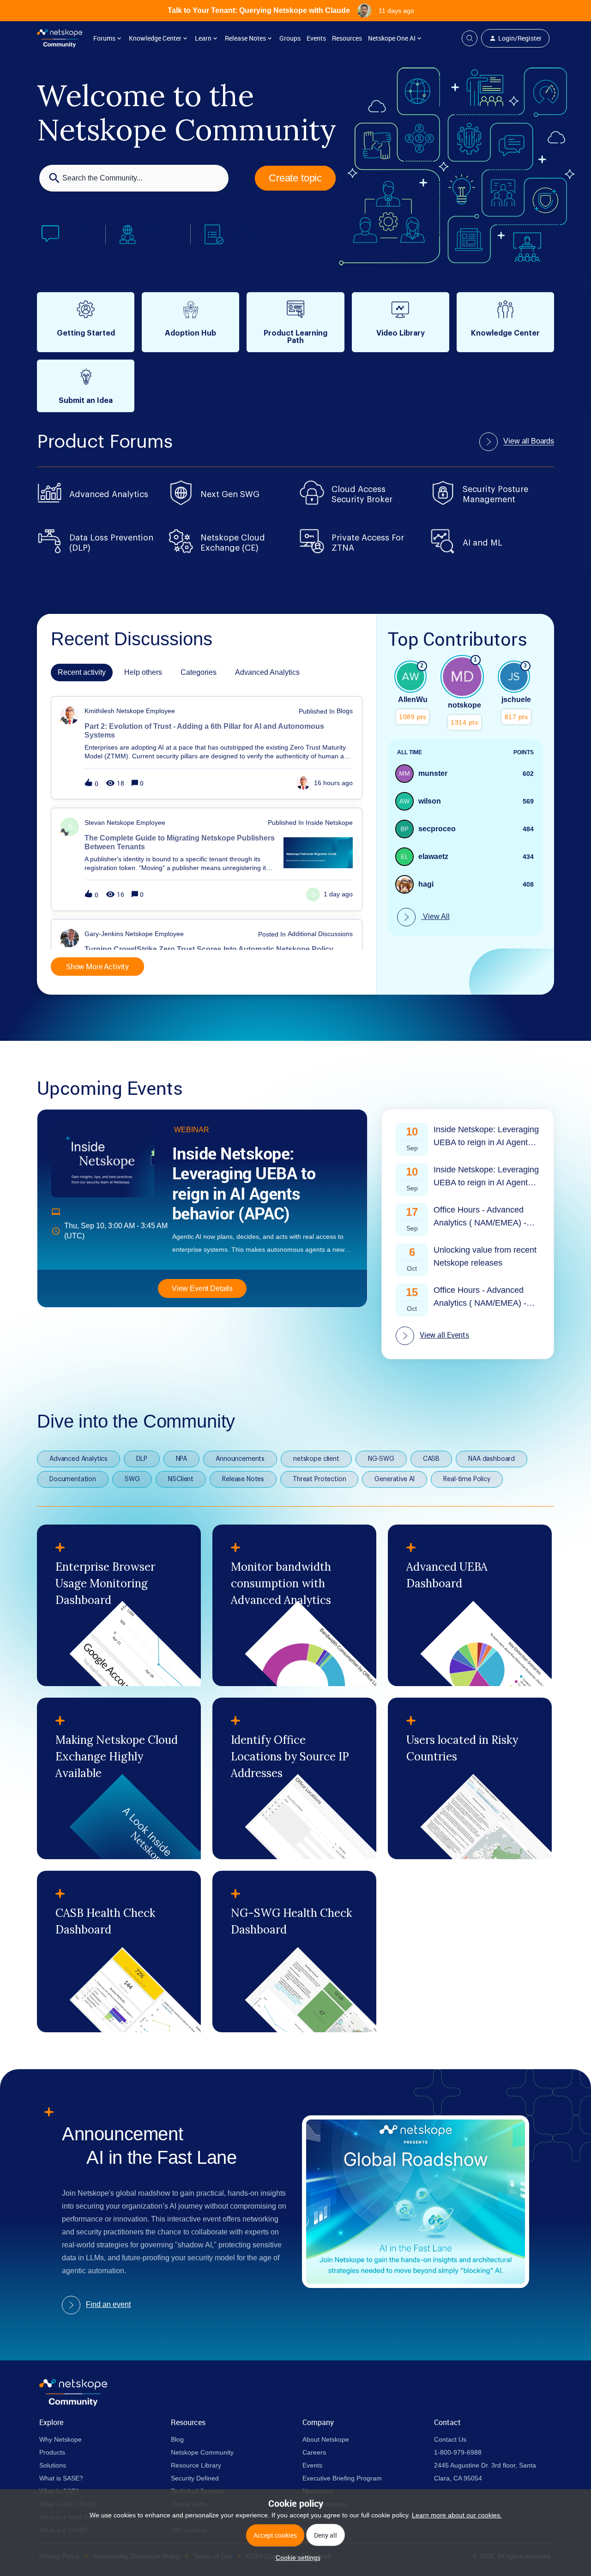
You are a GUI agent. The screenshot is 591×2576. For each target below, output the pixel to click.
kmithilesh (100, 711)
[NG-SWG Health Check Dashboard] (294, 1952)
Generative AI (395, 1479)
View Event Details (202, 1288)
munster (433, 773)
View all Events (444, 1335)
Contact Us (450, 2439)
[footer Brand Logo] (73, 2404)
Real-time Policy (467, 1479)
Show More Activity (97, 967)
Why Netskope (60, 2439)
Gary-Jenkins (104, 934)
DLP (142, 1459)
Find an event (108, 2304)
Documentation (73, 1479)
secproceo (437, 829)
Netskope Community (202, 2452)
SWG (132, 1479)
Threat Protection (319, 1479)
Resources (347, 38)
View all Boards (529, 441)
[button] (296, 2558)
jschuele (516, 700)
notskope (464, 705)
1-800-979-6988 (458, 2452)
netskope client (316, 1459)
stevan (95, 823)
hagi (426, 884)
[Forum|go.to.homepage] (60, 38)
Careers (314, 2452)
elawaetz (433, 856)
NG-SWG (381, 1459)
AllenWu (413, 700)
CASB (431, 1459)
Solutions (53, 2465)
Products (52, 2452)
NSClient (181, 1479)
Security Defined (195, 2478)
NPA (182, 1459)
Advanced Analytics (78, 1459)
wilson (430, 801)
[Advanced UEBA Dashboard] (470, 1605)
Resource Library (196, 2465)
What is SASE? (61, 2478)
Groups (290, 38)
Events (316, 38)
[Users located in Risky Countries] (470, 1778)
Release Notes (243, 1479)
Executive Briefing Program (342, 2478)
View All (435, 916)
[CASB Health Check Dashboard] (119, 1952)
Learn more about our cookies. (457, 2515)
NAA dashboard (491, 1459)
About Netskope (326, 2439)
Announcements (240, 1459)
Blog (177, 2439)
